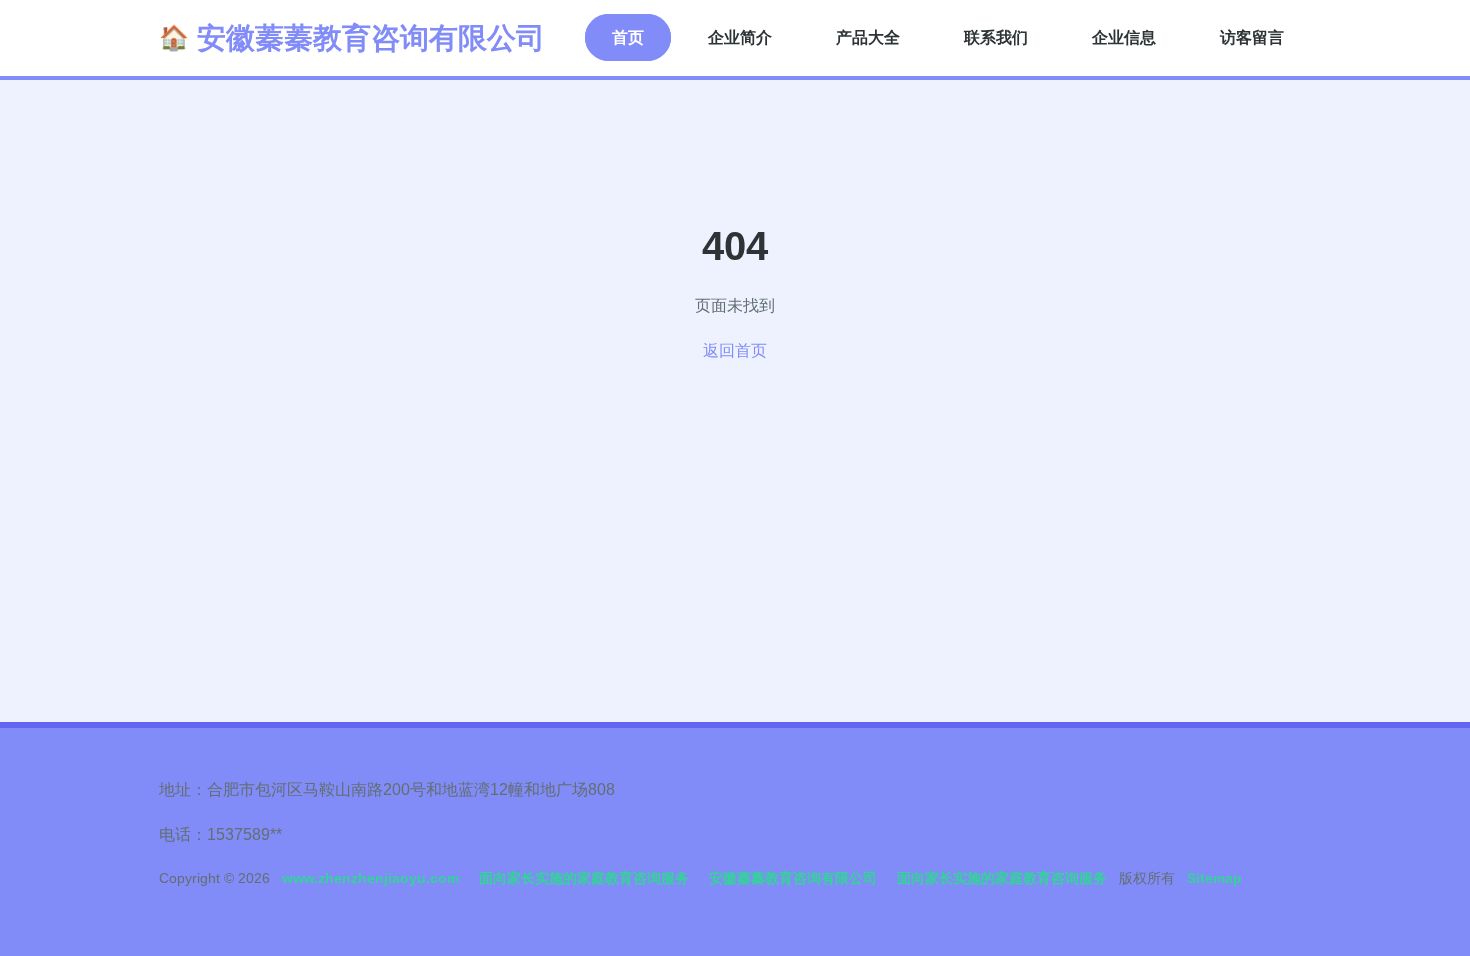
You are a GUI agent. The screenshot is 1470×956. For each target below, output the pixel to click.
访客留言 (1252, 37)
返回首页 (735, 350)
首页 (628, 37)
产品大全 (868, 37)
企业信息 (1124, 37)
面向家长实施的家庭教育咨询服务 (584, 878)
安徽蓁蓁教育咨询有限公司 (371, 38)
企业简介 (740, 37)
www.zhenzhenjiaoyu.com (370, 878)
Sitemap (1214, 878)
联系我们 (996, 37)
